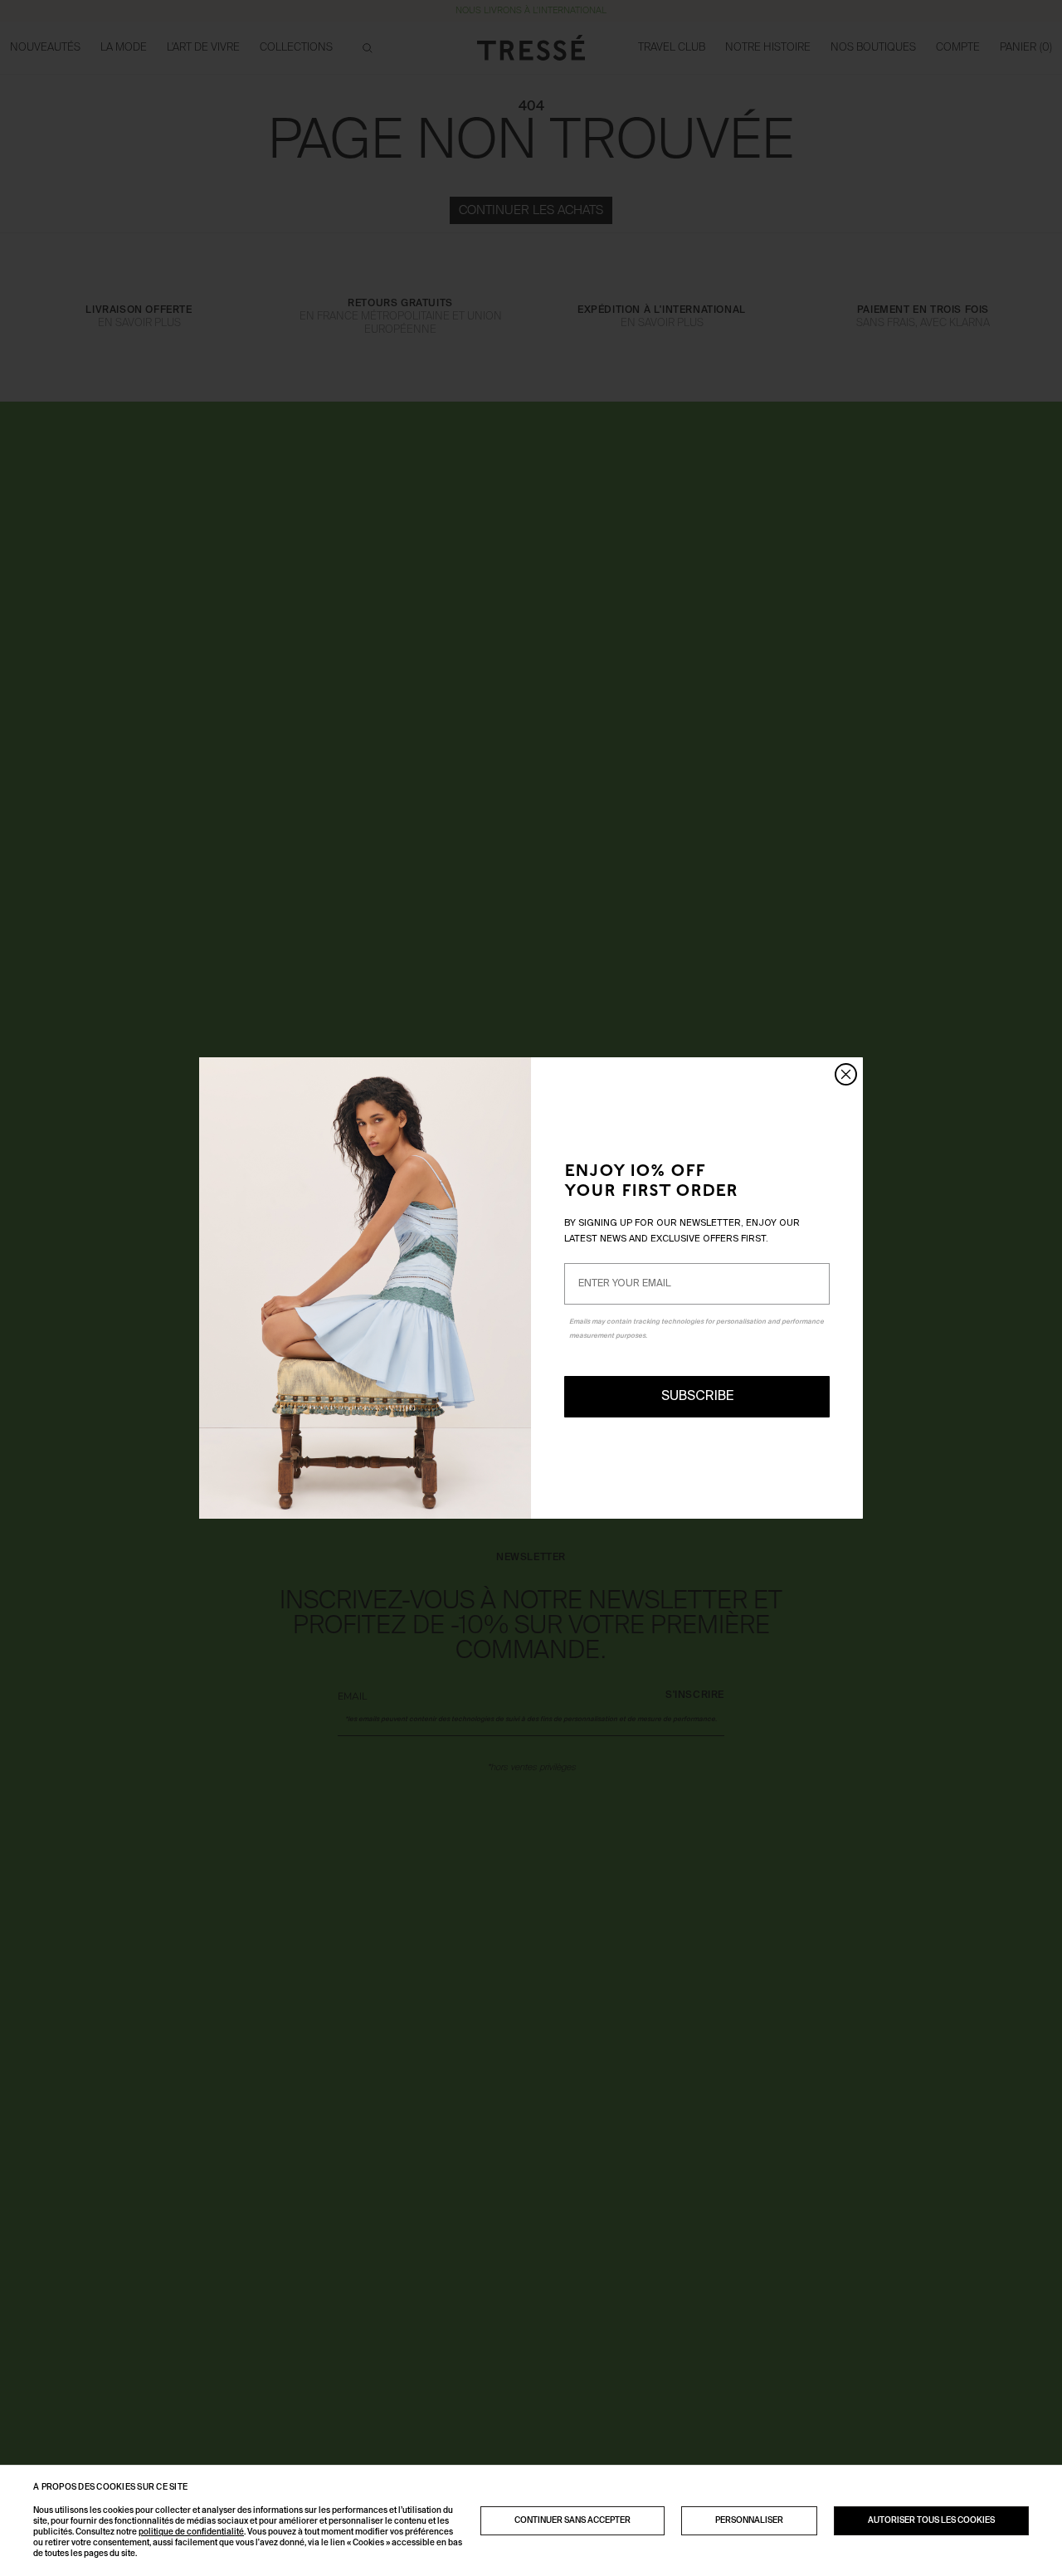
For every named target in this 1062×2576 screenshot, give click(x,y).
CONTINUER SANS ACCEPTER (572, 2520)
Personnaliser (749, 2520)
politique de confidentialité (191, 2532)
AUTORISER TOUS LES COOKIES (931, 2520)
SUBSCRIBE (697, 1397)
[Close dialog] (846, 1074)
